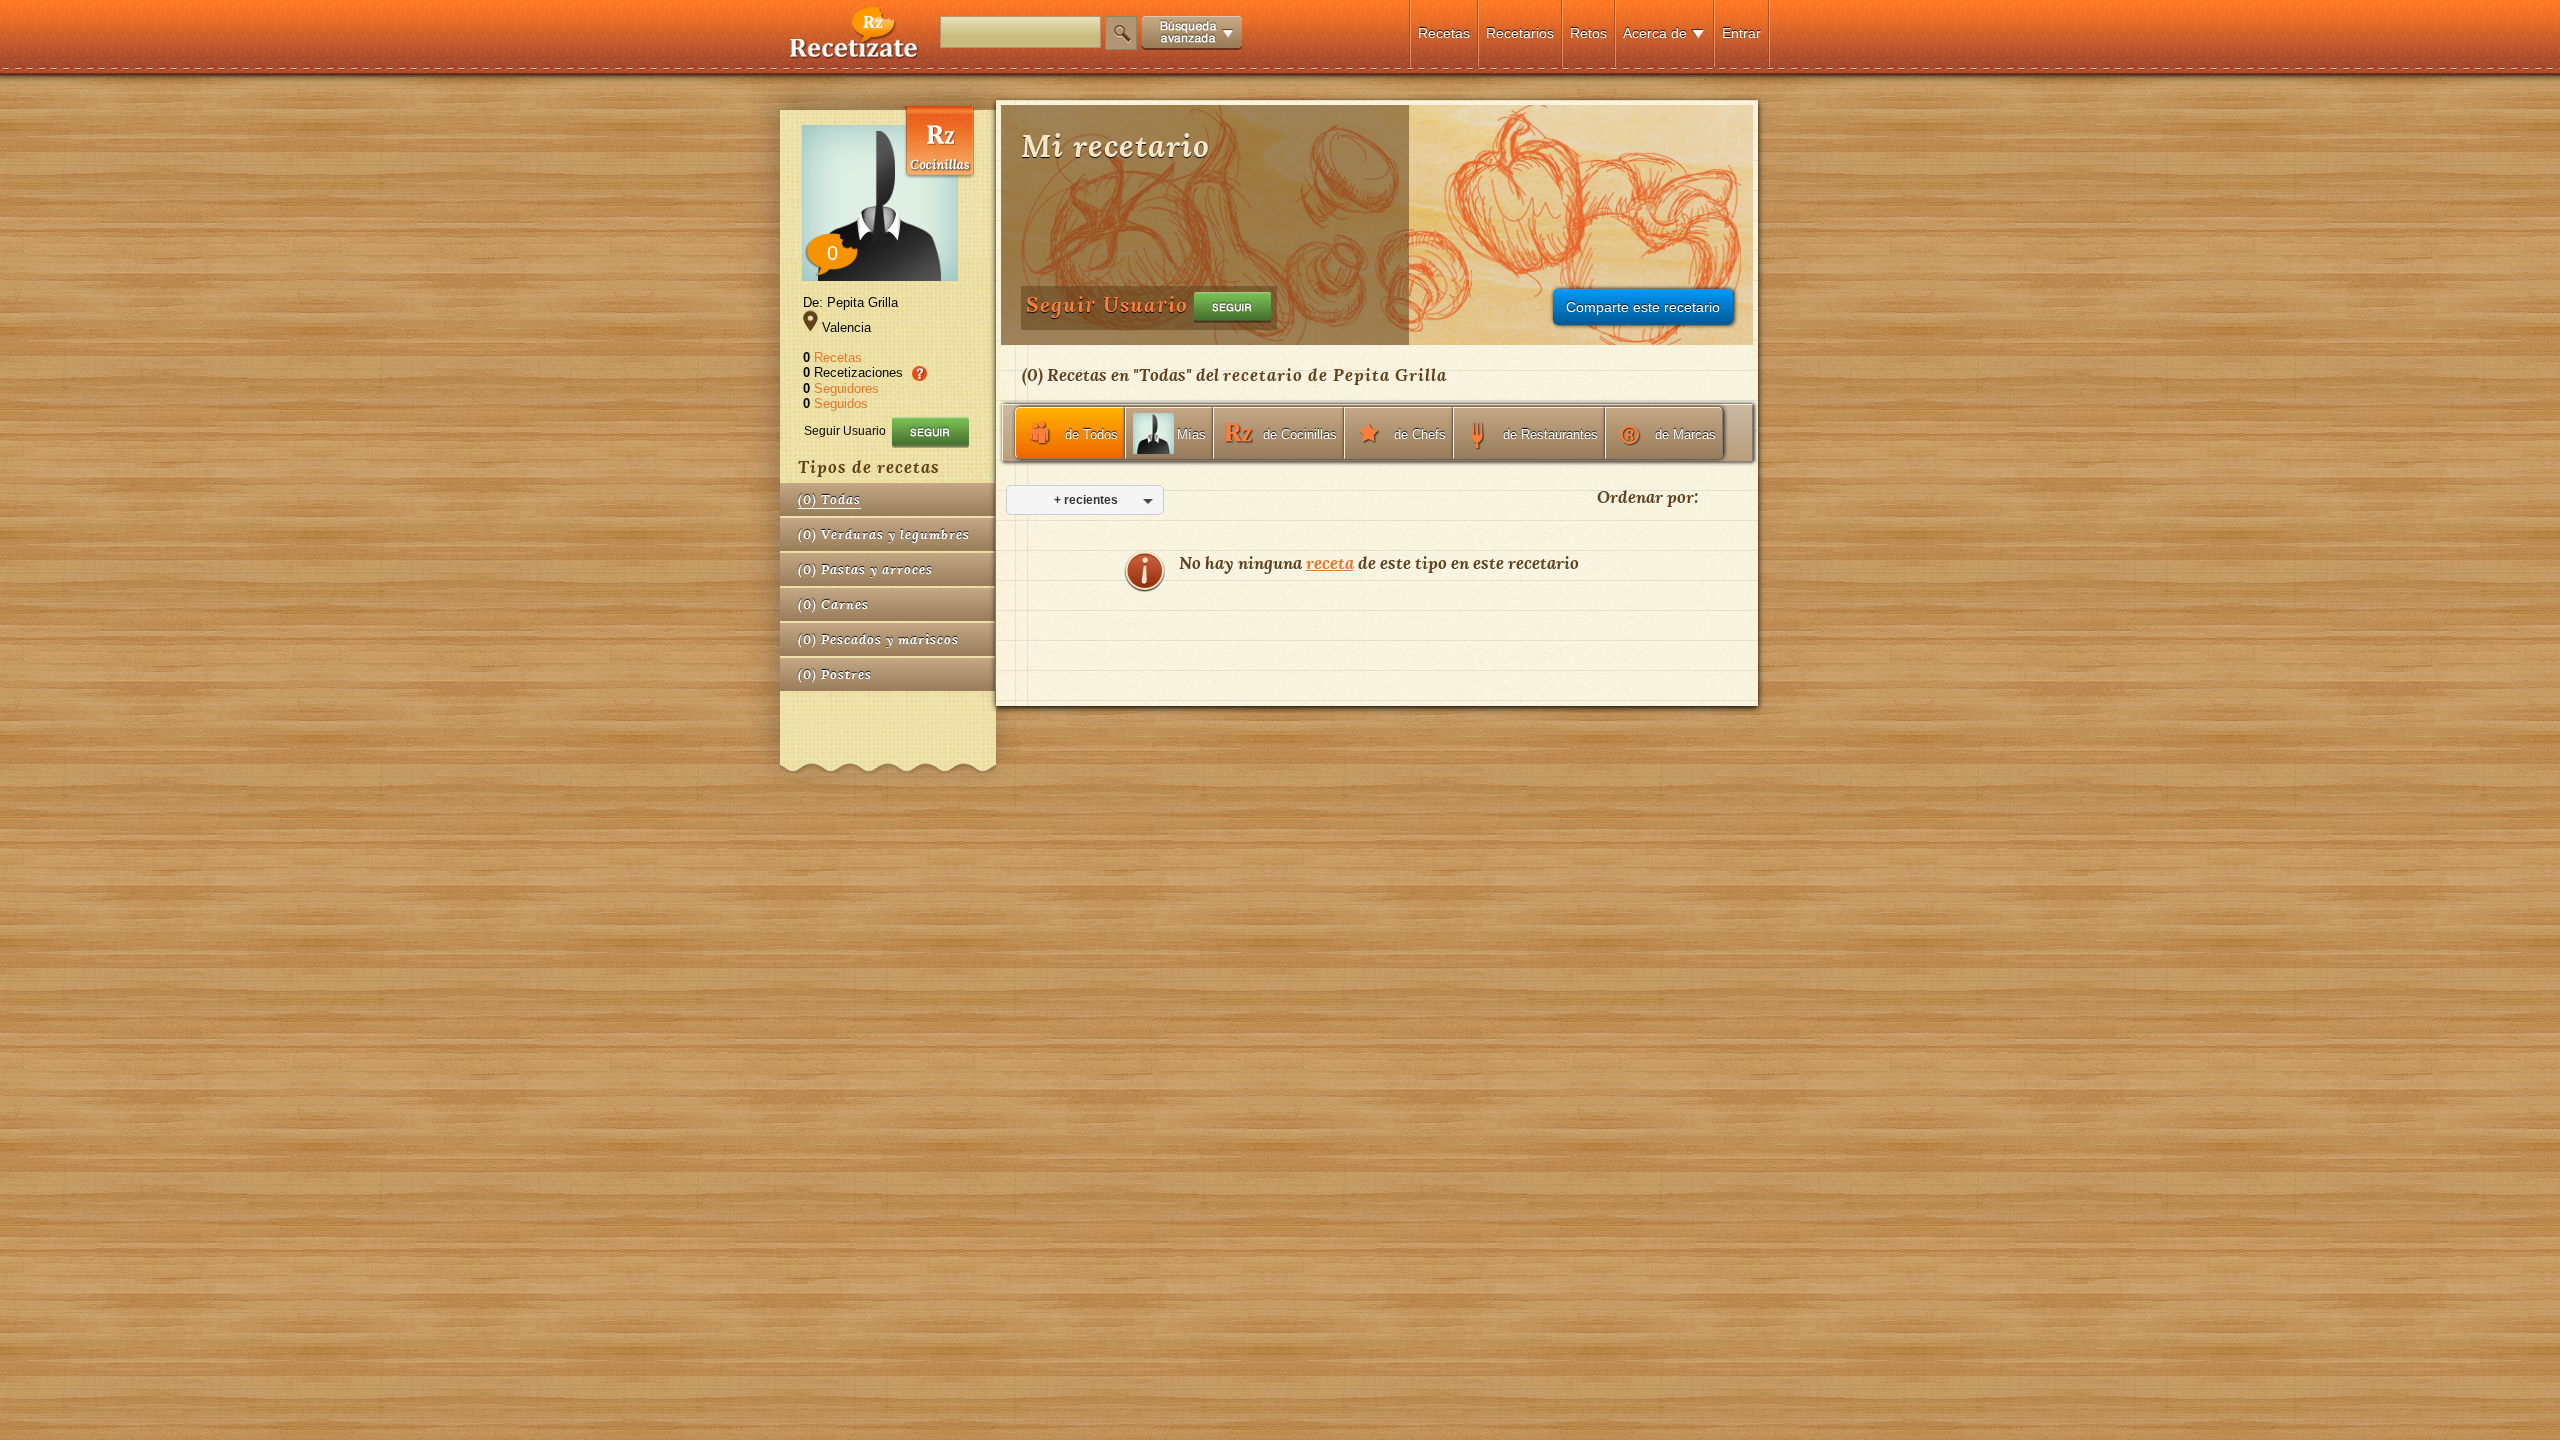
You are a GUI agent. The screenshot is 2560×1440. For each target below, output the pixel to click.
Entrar (1741, 33)
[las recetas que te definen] (854, 53)
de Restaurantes (1550, 434)
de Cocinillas (1300, 434)
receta (1330, 562)
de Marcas (1685, 434)
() (829, 499)
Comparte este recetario (1643, 307)
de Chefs (1420, 434)
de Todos (1091, 434)
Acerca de (1655, 33)
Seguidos (841, 403)
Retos (1588, 33)
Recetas (1444, 33)
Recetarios (1520, 33)
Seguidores (846, 388)
